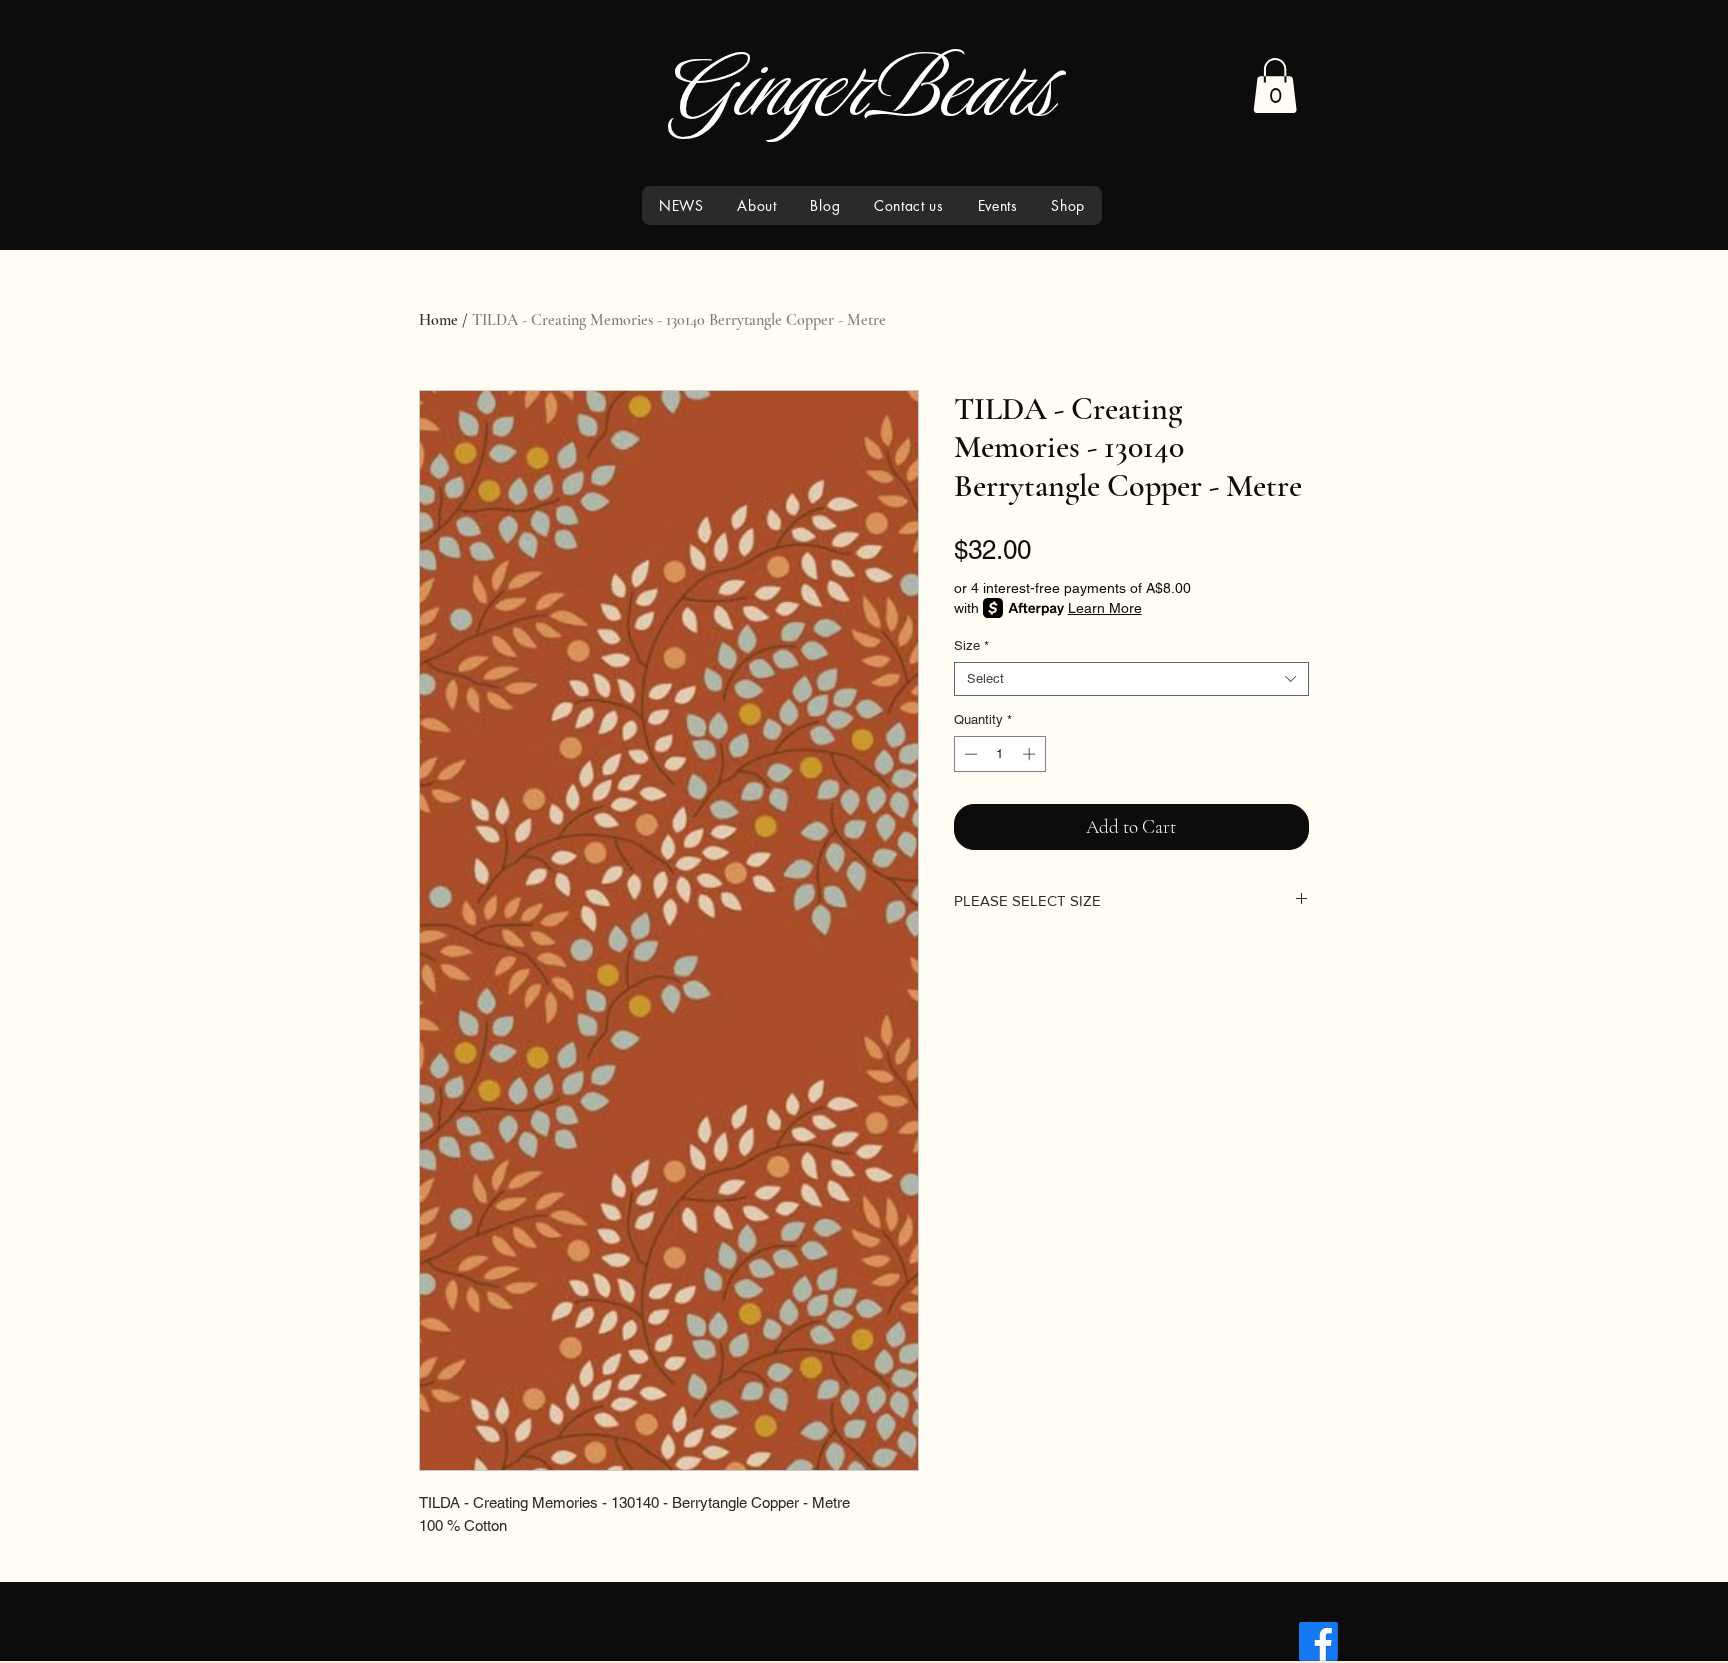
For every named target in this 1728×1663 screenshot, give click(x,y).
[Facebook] (1318, 1641)
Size (971, 645)
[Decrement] (969, 754)
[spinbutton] (999, 754)
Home (438, 320)
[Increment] (1031, 754)
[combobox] (1131, 679)
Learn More (1105, 608)
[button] (1275, 85)
